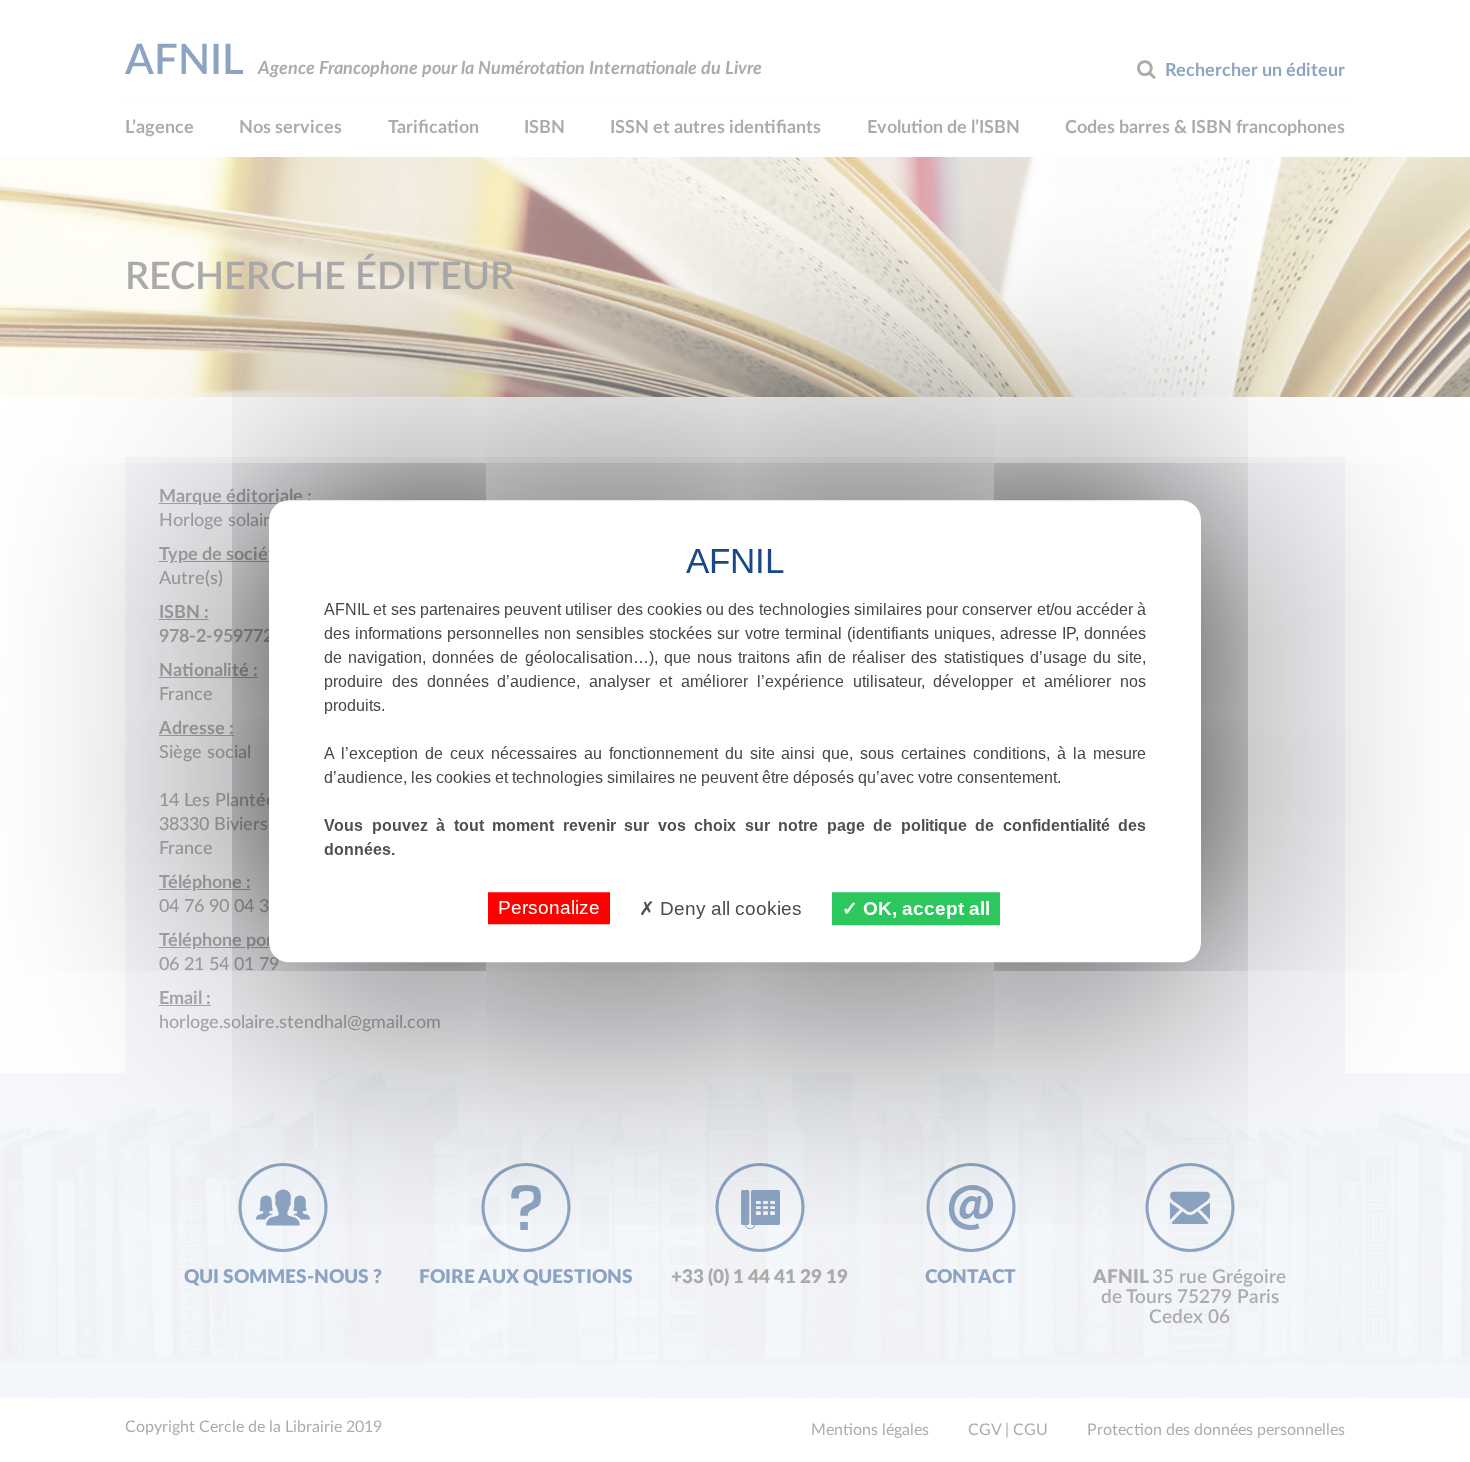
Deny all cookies (728, 908)
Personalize (549, 907)
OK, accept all (924, 908)
